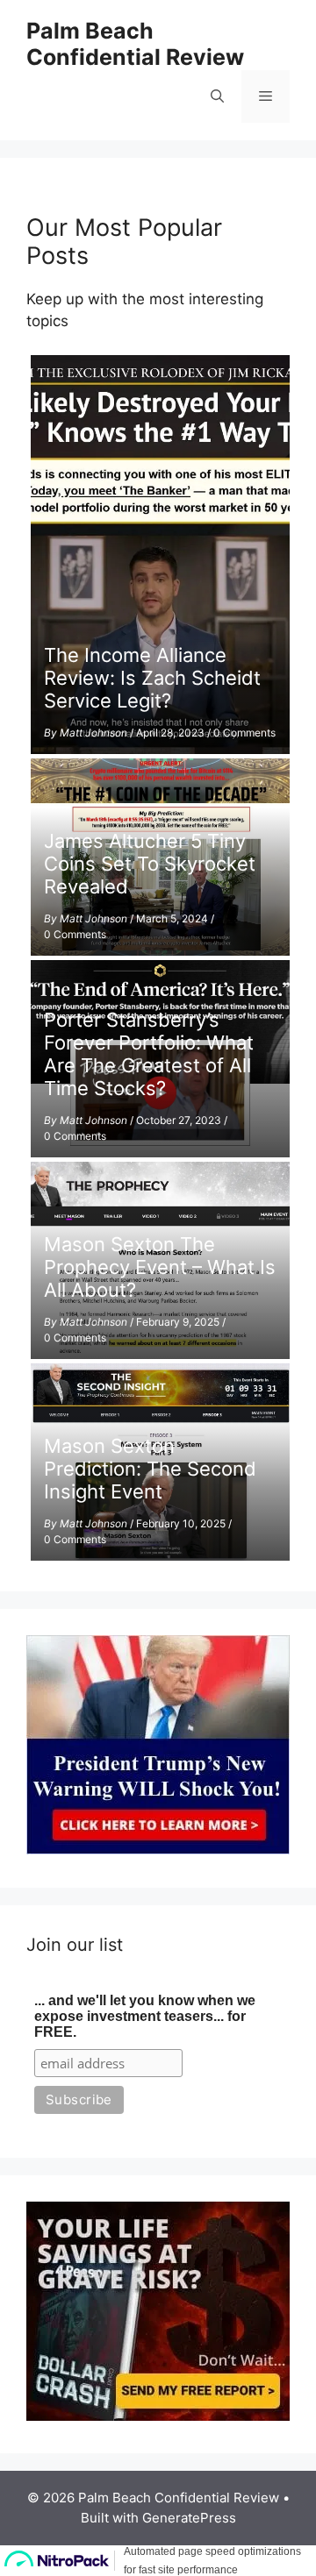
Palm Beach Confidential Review (135, 44)
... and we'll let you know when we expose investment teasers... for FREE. (145, 2016)
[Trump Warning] (158, 1849)
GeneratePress (189, 2518)
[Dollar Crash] (158, 2416)
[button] (217, 96)
